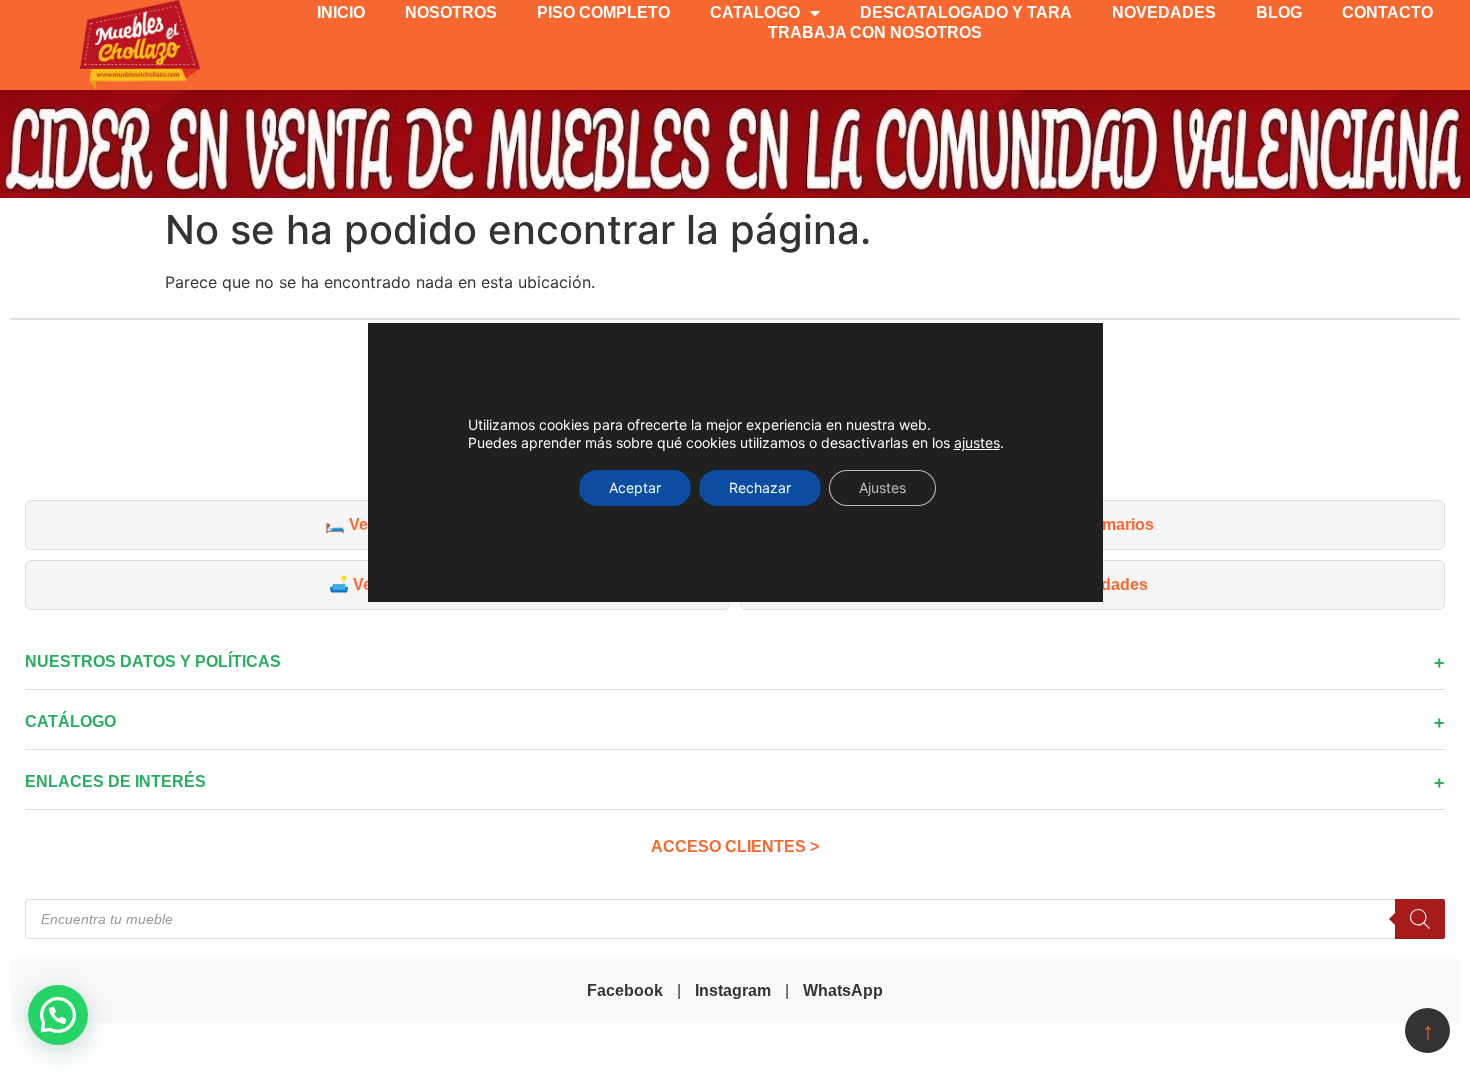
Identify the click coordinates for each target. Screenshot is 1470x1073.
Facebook (625, 990)
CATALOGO (755, 12)
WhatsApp (843, 990)
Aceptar (635, 487)
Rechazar (760, 487)
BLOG (1279, 12)
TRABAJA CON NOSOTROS (875, 32)
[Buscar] (1420, 919)
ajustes (976, 442)
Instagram (733, 990)
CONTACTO (1387, 12)
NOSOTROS (451, 12)
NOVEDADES (1164, 12)
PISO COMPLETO (603, 12)
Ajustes (882, 487)
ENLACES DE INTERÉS (115, 781)
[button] (58, 1015)
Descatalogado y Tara (966, 12)
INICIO (341, 12)
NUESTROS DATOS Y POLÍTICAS (153, 661)
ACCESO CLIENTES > (735, 846)
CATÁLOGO (70, 721)
